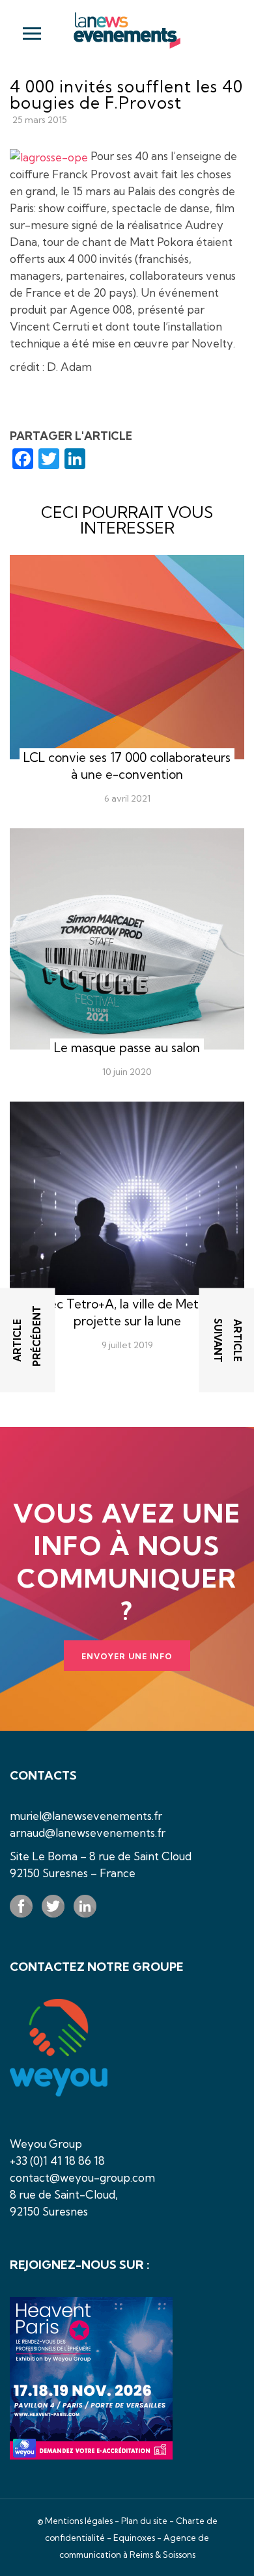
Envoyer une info (127, 1656)
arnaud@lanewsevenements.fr (88, 1833)
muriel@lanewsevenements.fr (86, 1816)
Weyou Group (46, 2144)
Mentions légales (79, 2521)
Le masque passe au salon (127, 1048)
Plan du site (144, 2521)
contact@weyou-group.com (82, 2177)
